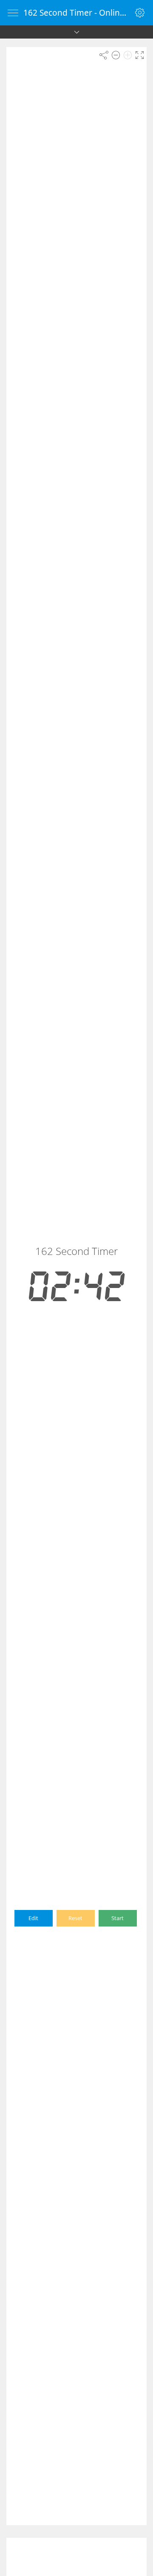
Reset (75, 1918)
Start (118, 1918)
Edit (33, 1918)
